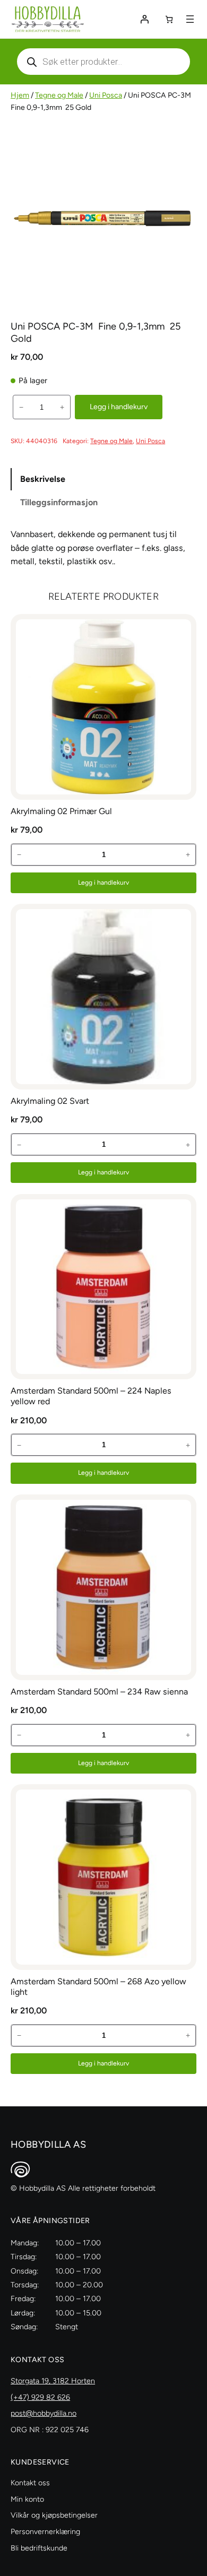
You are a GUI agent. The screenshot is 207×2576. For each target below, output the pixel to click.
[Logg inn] (144, 19)
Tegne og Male (59, 95)
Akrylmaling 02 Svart (50, 1101)
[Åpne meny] (190, 19)
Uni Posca (106, 95)
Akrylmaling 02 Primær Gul (61, 811)
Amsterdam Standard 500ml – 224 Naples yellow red (91, 1396)
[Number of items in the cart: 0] (169, 19)
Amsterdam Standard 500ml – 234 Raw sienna (99, 1692)
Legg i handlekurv (119, 407)
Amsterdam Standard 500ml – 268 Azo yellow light (98, 1987)
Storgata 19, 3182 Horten (53, 2381)
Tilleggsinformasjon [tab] (59, 502)
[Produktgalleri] (103, 217)
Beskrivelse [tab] (43, 479)
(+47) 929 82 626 (40, 2397)
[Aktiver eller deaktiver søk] (103, 62)
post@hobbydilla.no (44, 2413)
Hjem (20, 95)
